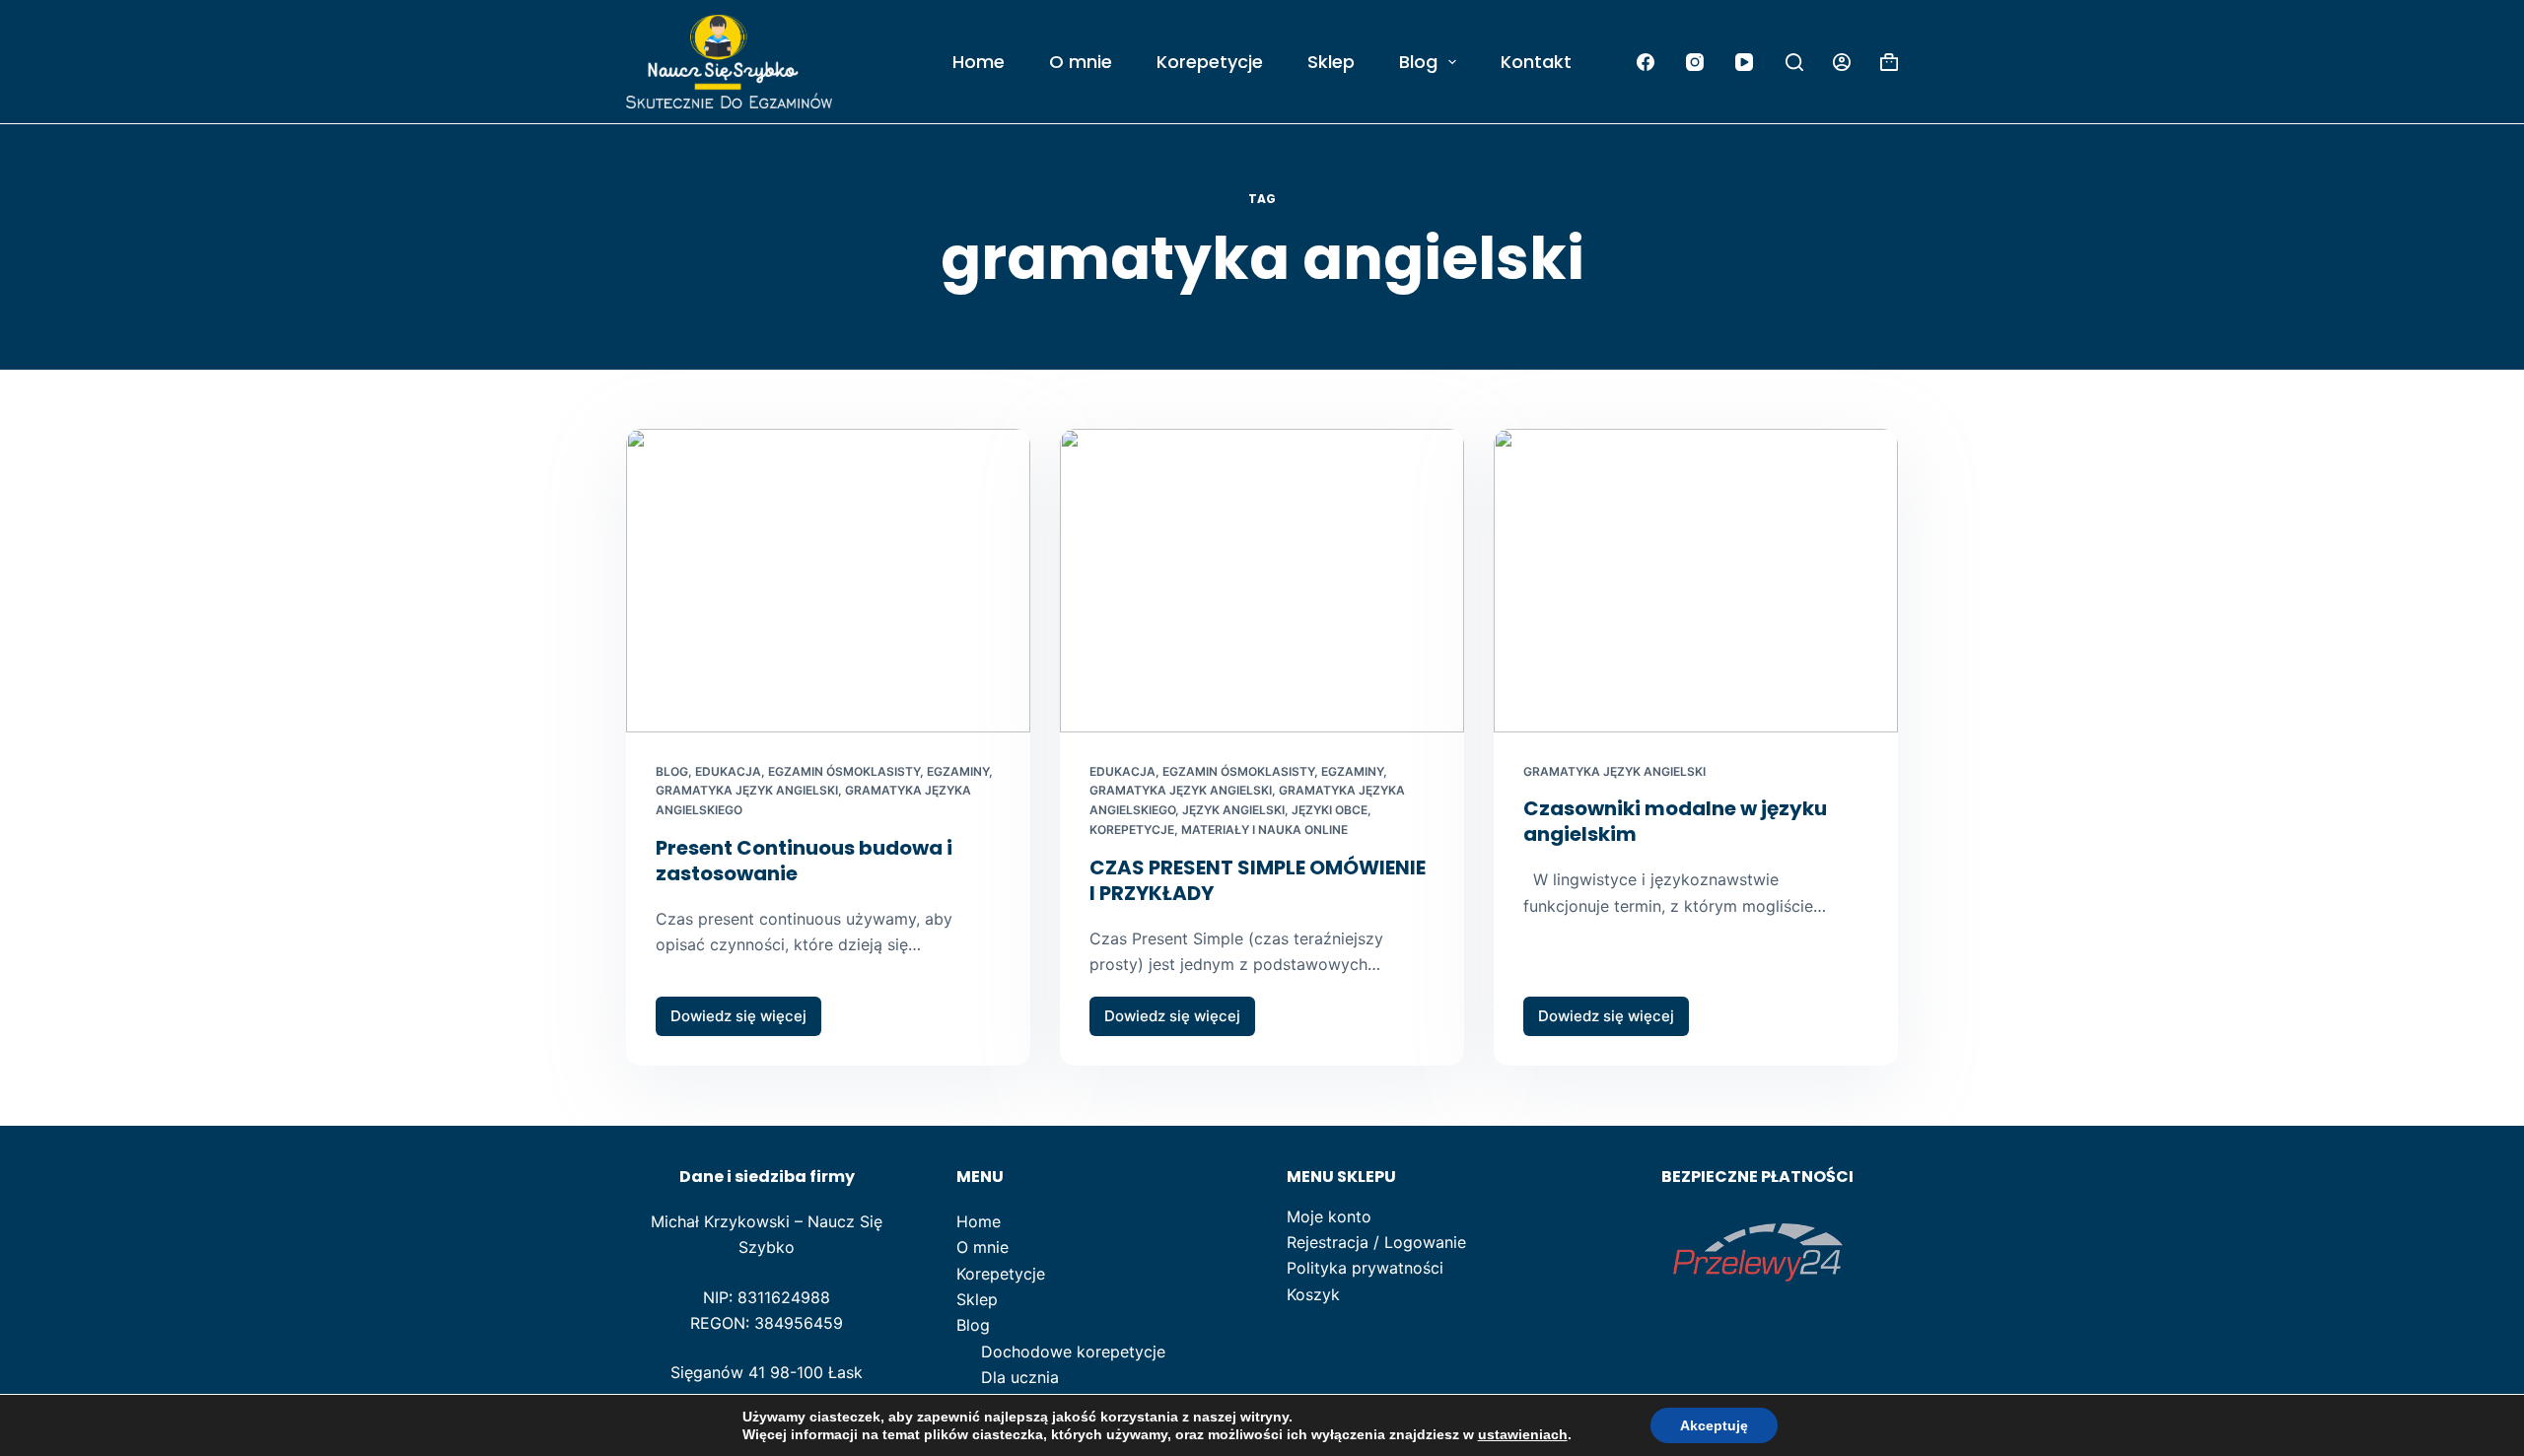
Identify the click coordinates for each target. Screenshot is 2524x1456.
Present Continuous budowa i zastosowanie (804, 861)
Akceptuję (1714, 1425)
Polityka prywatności (1365, 1268)
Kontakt (1536, 62)
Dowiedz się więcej (746, 1021)
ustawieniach (1523, 1434)
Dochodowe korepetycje (1073, 1352)
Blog (1418, 62)
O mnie (1081, 62)
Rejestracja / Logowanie (1376, 1242)
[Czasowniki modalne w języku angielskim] (1696, 581)
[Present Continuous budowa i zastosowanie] (828, 581)
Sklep (1331, 62)
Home (979, 62)
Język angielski (1233, 810)
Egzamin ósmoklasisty (844, 771)
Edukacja (728, 771)
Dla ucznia (1020, 1377)
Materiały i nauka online (1264, 830)
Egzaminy (958, 771)
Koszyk (1313, 1294)
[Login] (1842, 62)
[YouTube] (1744, 62)
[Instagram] (1694, 62)
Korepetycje (1210, 62)
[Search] (1794, 62)
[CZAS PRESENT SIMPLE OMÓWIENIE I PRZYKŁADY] (1262, 581)
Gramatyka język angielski (747, 790)
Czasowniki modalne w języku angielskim (1675, 821)
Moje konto (1329, 1216)
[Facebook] (1645, 62)
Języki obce (1330, 810)
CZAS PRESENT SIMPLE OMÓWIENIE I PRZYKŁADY (1258, 880)
